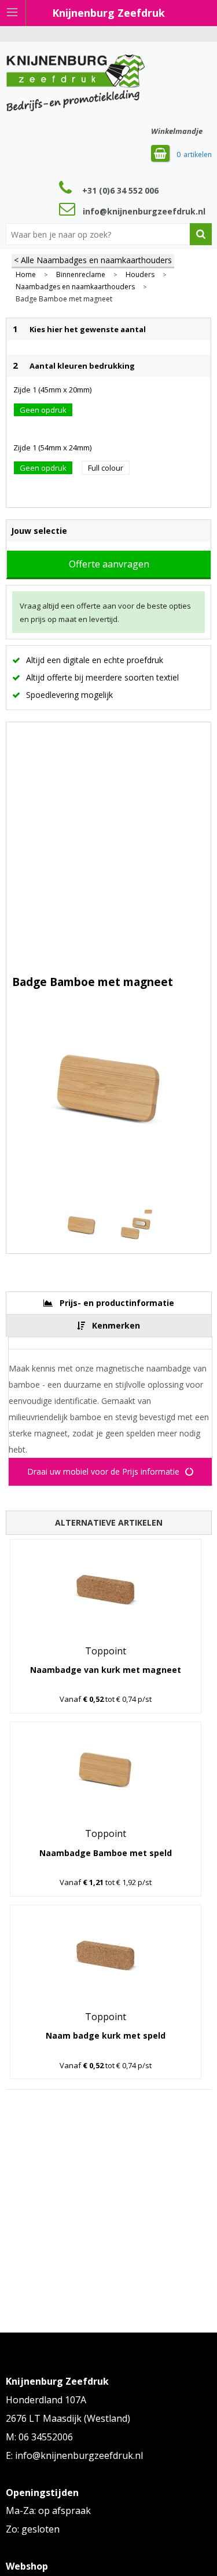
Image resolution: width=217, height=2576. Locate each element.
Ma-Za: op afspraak (48, 2510)
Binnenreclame (81, 275)
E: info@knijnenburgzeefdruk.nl (74, 2455)
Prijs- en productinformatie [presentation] (117, 1303)
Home (26, 275)
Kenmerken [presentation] (116, 1325)
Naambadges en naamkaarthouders (75, 287)
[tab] (109, 1303)
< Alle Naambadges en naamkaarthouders (93, 260)
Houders (140, 275)
